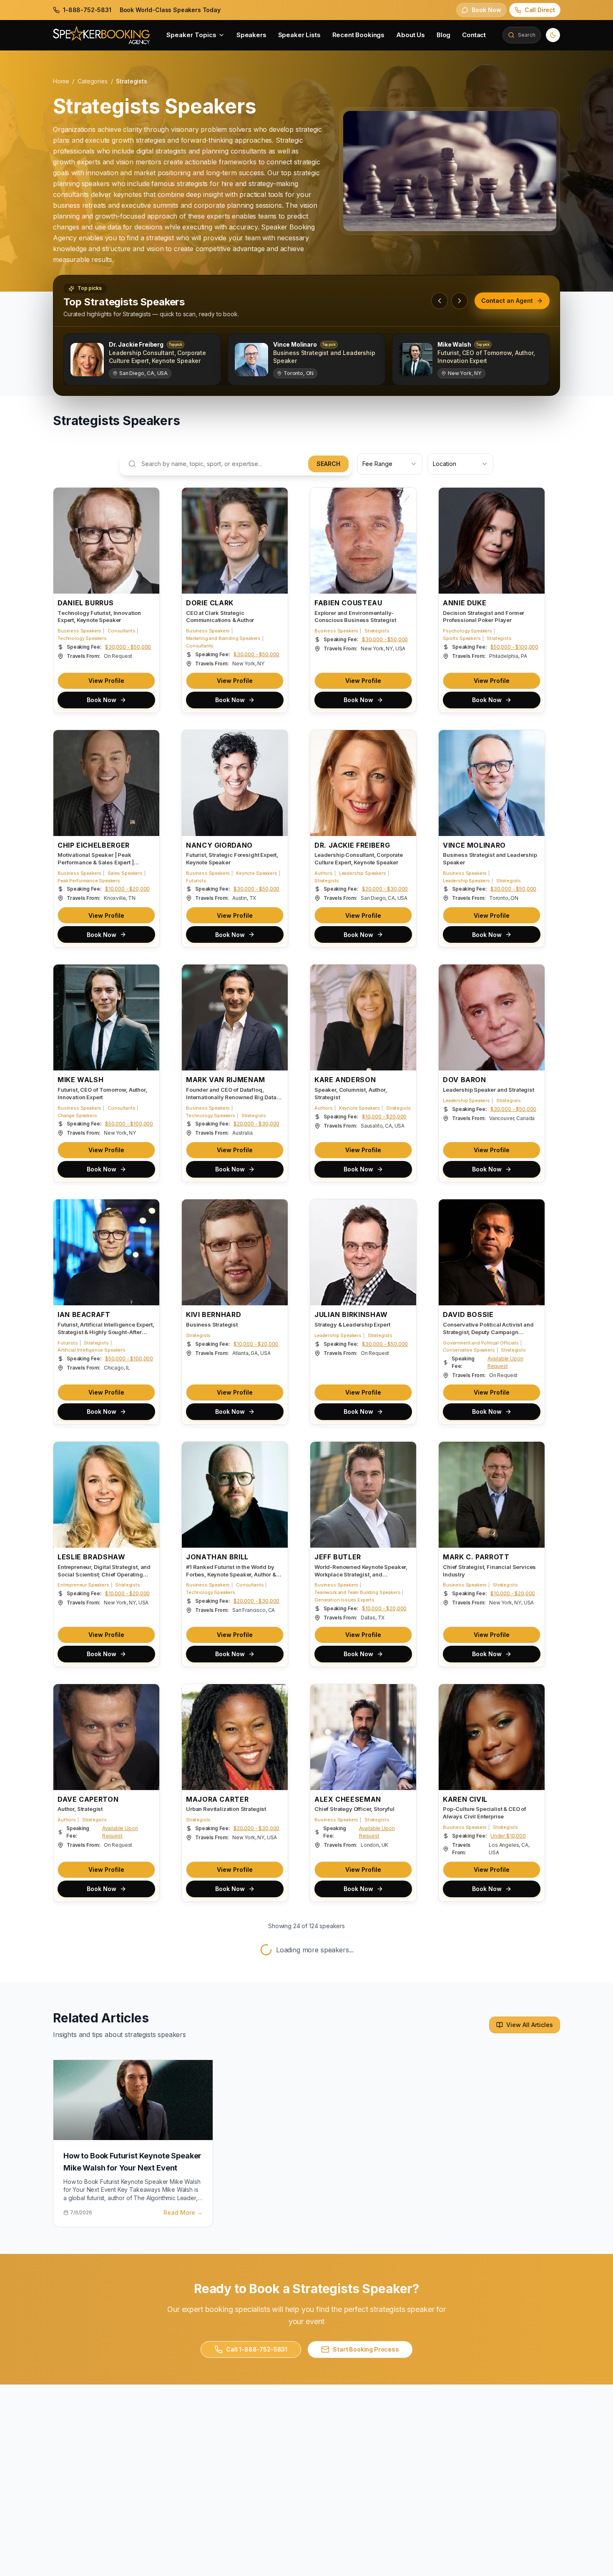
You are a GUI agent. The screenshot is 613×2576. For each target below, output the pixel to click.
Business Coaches (464, 2312)
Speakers (251, 35)
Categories (92, 81)
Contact (474, 35)
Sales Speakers (125, 873)
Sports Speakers (462, 638)
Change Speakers (77, 1115)
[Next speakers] (460, 301)
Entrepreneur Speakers (83, 1585)
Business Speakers (79, 631)
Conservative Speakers (469, 1350)
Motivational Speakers (211, 2304)
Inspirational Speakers (339, 2319)
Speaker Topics (191, 35)
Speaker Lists (299, 35)
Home (61, 81)
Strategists (377, 631)
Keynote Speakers (256, 873)
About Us (411, 35)
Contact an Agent (507, 301)
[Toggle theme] (553, 35)
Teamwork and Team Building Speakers (357, 1592)
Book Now (102, 700)
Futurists (196, 881)
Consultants (121, 631)
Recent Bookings (359, 35)
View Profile (106, 681)
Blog (443, 35)
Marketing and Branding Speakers (223, 638)
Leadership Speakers (363, 873)
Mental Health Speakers (84, 2304)
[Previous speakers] (440, 301)
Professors (120, 2554)
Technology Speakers (82, 638)
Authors (324, 873)
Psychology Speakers (467, 631)
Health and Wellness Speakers (92, 2312)
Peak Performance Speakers (89, 881)
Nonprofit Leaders (78, 2319)
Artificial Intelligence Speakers (92, 1350)
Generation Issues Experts (344, 1600)
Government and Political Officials (481, 1343)
